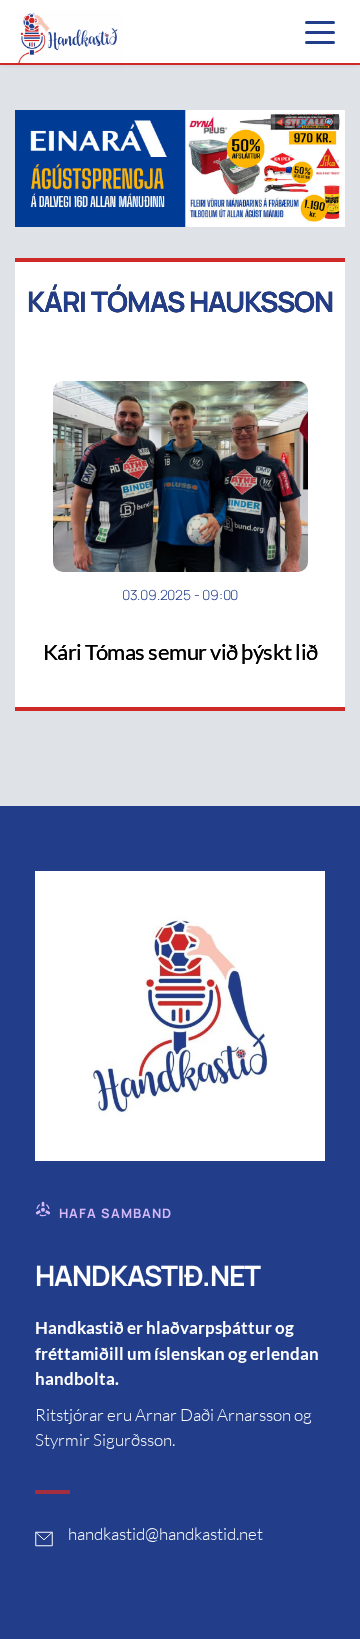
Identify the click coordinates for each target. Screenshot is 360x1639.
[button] (320, 32)
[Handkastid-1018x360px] (180, 168)
